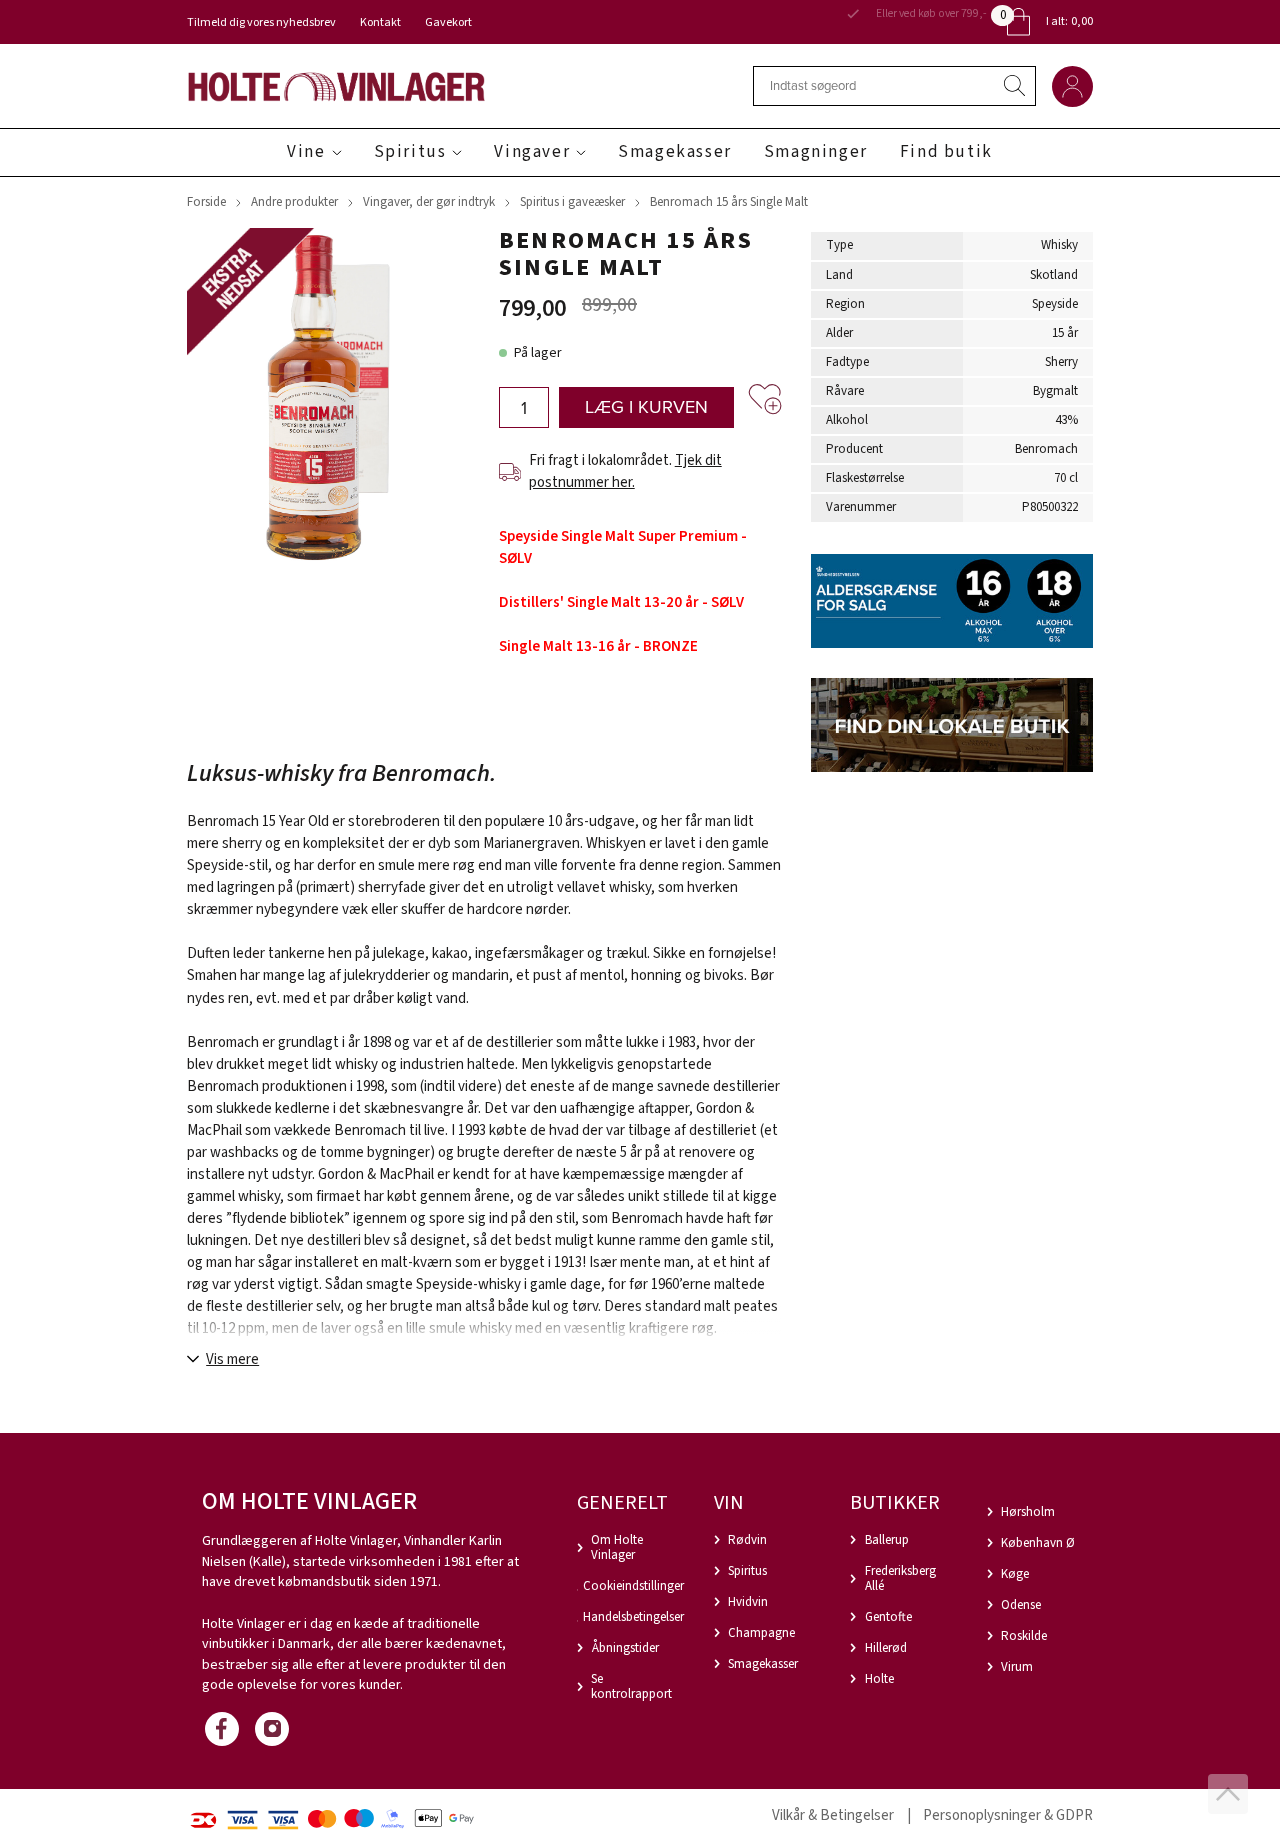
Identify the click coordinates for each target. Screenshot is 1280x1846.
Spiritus (410, 152)
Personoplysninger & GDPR (1008, 1815)
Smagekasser (675, 152)
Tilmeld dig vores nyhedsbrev (261, 22)
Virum (1017, 1667)
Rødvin (747, 1540)
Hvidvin (748, 1602)
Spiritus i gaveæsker (572, 202)
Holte (879, 1679)
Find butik (946, 152)
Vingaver (532, 152)
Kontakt (380, 22)
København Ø (1038, 1543)
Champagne (761, 1633)
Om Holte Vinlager (617, 1547)
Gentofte (888, 1617)
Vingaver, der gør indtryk (429, 202)
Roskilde (1024, 1636)
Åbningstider (625, 1648)
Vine (306, 152)
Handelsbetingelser (633, 1617)
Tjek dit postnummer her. (625, 471)
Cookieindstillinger (633, 1586)
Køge (1015, 1574)
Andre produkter (294, 202)
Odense (1021, 1605)
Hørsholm (1028, 1512)
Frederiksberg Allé (900, 1578)
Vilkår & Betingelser (833, 1815)
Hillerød (886, 1648)
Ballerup (887, 1540)
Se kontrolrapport (631, 1686)
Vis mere (232, 1359)
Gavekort (448, 22)
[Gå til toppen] (1228, 1794)
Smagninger (816, 152)
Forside (206, 202)
